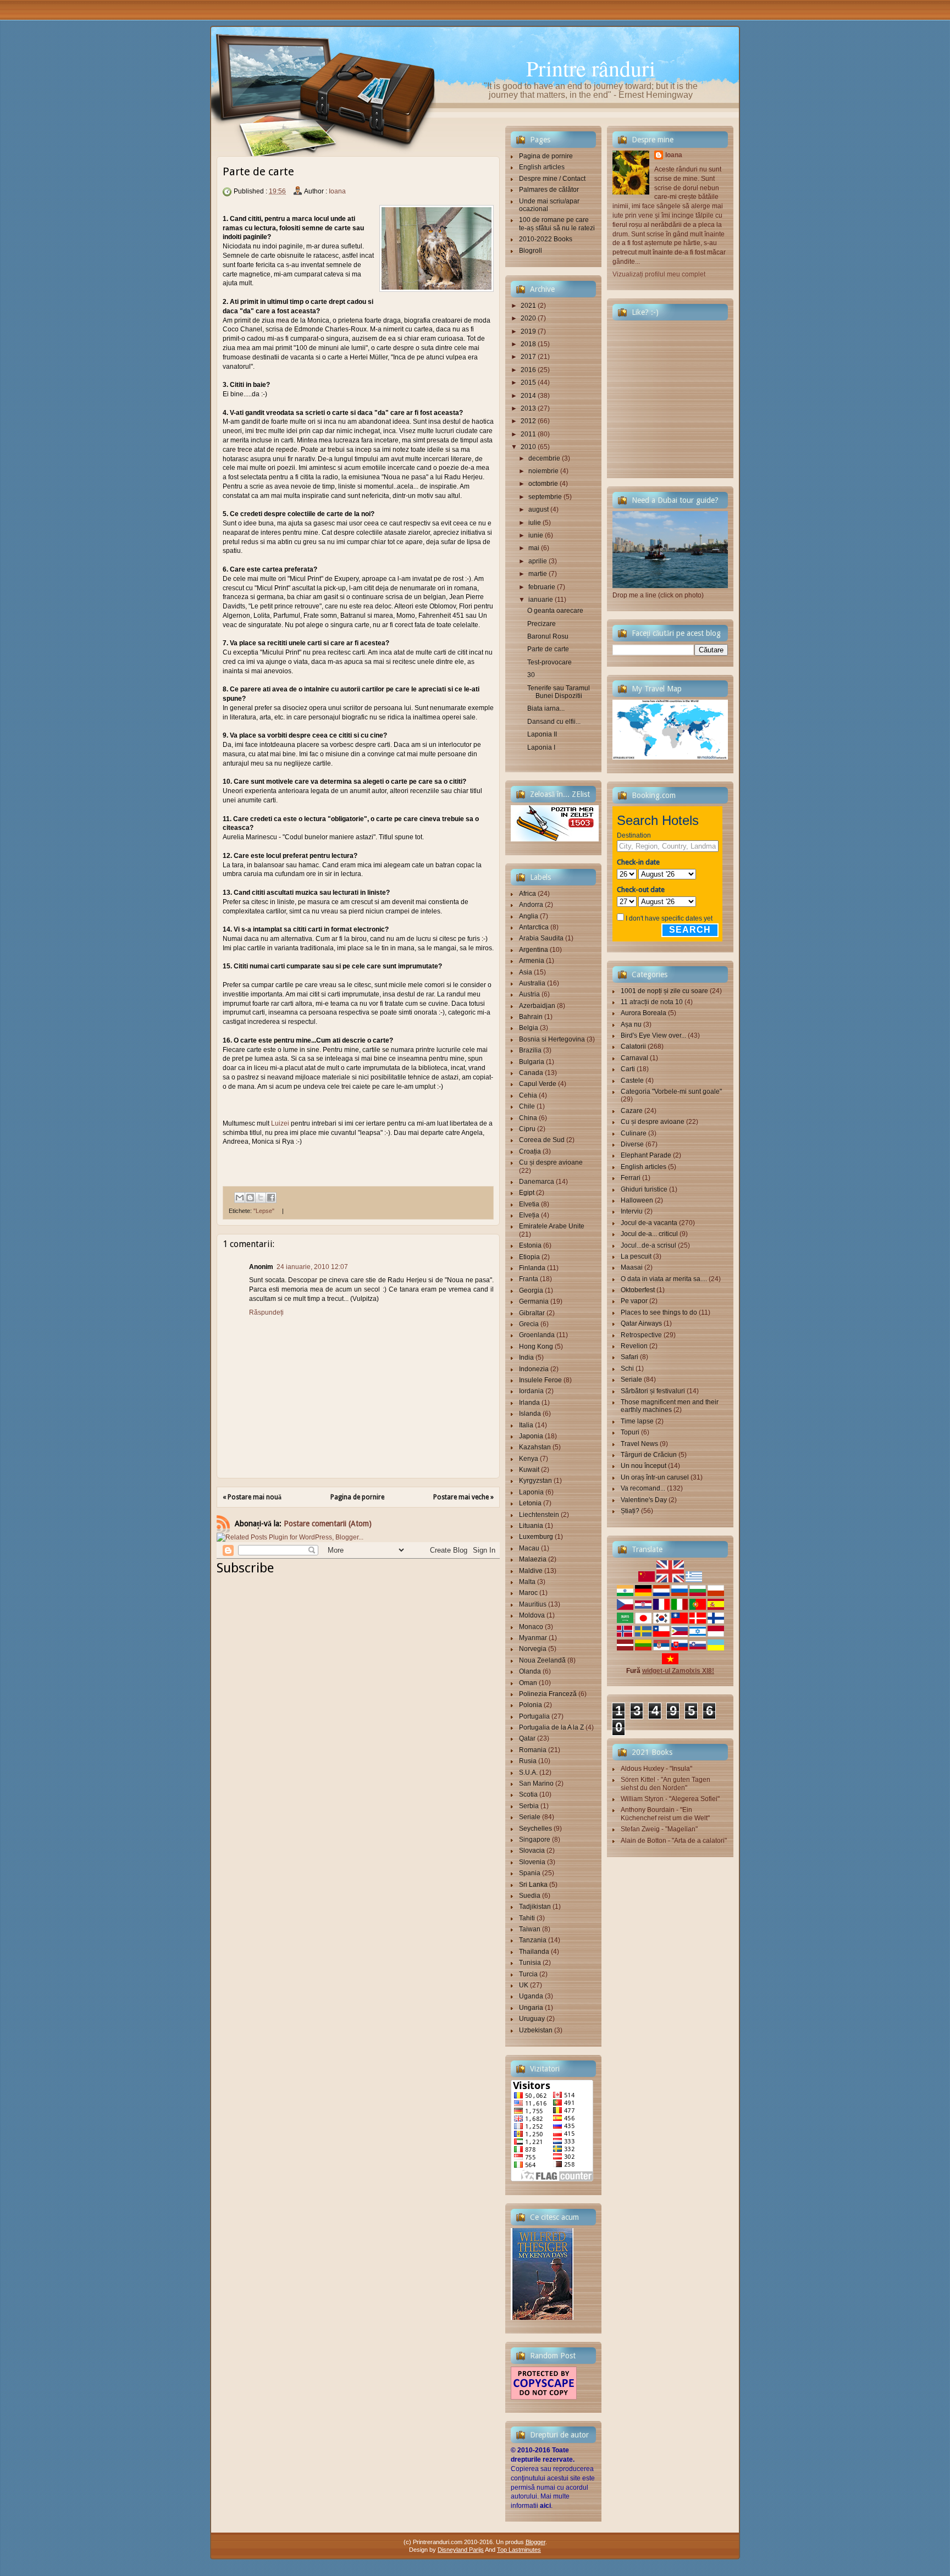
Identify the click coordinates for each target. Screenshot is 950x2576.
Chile (527, 1106)
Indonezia (534, 1369)
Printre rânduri (591, 68)
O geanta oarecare (555, 611)
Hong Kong (536, 1347)
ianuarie (541, 600)
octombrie (543, 484)
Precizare (542, 624)
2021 (528, 306)
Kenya (529, 1459)
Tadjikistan (535, 1907)
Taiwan (530, 1929)
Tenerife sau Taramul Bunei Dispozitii (559, 692)
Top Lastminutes (519, 2550)
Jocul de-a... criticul (649, 1234)
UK (524, 1985)
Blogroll (531, 251)
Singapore (535, 1840)
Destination (634, 835)
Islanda (530, 1414)
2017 (528, 357)
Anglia (529, 916)
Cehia (528, 1095)
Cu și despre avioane (551, 1162)
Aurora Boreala (644, 1013)
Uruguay (532, 2019)
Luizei (280, 1123)
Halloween (637, 1200)
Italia (526, 1425)
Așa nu (631, 1024)
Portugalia (534, 1716)
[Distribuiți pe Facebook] (271, 1198)
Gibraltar (532, 1313)
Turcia (528, 1974)
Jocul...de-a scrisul (648, 1245)
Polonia (531, 1705)
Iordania (531, 1391)
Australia (532, 983)
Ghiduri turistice (644, 1189)
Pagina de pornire (357, 1497)
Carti (628, 1069)
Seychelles (535, 1829)
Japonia (531, 1436)
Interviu (632, 1211)
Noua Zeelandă (542, 1660)
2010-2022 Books (546, 239)
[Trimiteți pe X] (261, 1198)
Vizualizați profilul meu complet (659, 274)
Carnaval (634, 1058)
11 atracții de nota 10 (652, 1002)
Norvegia (533, 1649)
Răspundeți (266, 1312)
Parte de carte (548, 649)
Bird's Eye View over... (653, 1035)
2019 (528, 331)
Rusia (528, 1761)
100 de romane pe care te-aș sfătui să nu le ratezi (557, 224)
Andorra (531, 905)
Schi (627, 1369)
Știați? (630, 1511)
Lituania (531, 1526)
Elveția (529, 1215)
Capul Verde (538, 1084)
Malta (527, 1582)
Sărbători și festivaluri (653, 1391)
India (526, 1358)
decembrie (544, 458)
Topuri (630, 1432)
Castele (632, 1081)
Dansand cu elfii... (554, 722)
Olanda (530, 1671)
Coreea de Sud (542, 1140)
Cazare (632, 1111)
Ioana (337, 191)
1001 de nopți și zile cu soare (664, 991)
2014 (528, 396)
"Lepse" (264, 1211)
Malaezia (533, 1559)
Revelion (634, 1346)
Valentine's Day (644, 1500)
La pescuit (636, 1256)
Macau (529, 1548)
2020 (528, 318)
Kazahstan (535, 1447)
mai (534, 548)
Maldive (531, 1571)
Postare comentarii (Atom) (328, 1524)
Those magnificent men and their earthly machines (670, 1406)
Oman (528, 1683)
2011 (528, 434)
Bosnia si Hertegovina (552, 1039)
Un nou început (644, 1466)
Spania (530, 1873)
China (528, 1118)
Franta (529, 1279)
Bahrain (531, 1017)
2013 (528, 408)
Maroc (528, 1593)
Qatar (527, 1738)
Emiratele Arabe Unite (552, 1226)
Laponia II (542, 734)
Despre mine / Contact (552, 179)
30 (531, 675)
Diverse (632, 1144)
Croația (530, 1151)
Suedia (530, 1896)
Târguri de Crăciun (649, 1455)
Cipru (527, 1129)
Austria (529, 994)
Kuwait (529, 1470)
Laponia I (541, 747)
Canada (531, 1073)
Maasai (632, 1267)
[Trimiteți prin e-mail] (240, 1198)
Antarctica (534, 927)
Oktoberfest (638, 1290)
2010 (528, 447)
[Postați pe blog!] (250, 1198)
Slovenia (532, 1862)
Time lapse (637, 1421)
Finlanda (532, 1268)
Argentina (534, 950)
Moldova (532, 1615)
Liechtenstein (539, 1515)
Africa (528, 894)
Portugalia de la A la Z (551, 1727)
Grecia (529, 1324)
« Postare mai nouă (252, 1497)
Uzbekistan (536, 2030)
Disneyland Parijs (461, 2550)
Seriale (530, 1817)
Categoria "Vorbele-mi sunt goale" (671, 1092)
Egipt (527, 1193)
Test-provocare (549, 662)
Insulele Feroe (540, 1380)
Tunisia (530, 1963)
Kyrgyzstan (535, 1481)
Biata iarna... (546, 708)
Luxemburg (536, 1537)
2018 (528, 344)
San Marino (536, 1783)
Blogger (535, 2542)
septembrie (545, 497)
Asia (526, 972)
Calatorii (633, 1046)
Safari (629, 1357)
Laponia (531, 1492)
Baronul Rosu (548, 636)
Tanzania (533, 1940)
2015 (528, 383)
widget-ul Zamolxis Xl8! (678, 1671)
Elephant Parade (646, 1155)
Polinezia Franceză (548, 1694)
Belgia (529, 1028)
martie (538, 574)
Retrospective (641, 1335)
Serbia (529, 1806)
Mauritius (533, 1604)
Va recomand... (643, 1488)
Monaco (531, 1627)
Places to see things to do (659, 1312)
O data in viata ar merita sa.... (664, 1279)
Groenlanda (537, 1335)
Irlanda (529, 1403)
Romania (533, 1750)
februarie (542, 587)
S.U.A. (528, 1772)
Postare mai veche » (463, 1497)
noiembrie (543, 471)
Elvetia (529, 1204)
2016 (528, 370)
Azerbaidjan (537, 1006)
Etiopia (529, 1257)
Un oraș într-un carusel (655, 1477)
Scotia (528, 1794)
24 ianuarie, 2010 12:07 (312, 1267)
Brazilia (530, 1050)
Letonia (530, 1503)
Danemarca (537, 1182)
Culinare (634, 1133)
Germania (534, 1301)
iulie (535, 523)
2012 (528, 421)
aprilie (538, 561)
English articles (542, 167)
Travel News (639, 1444)
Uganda (531, 1996)
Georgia (531, 1290)
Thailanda (534, 1952)
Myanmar (533, 1638)
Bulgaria (532, 1062)
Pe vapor (634, 1301)
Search (690, 930)
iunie (536, 535)
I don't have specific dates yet (669, 918)
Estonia (530, 1245)
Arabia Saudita (541, 938)
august (538, 509)
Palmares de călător (549, 190)
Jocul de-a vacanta (649, 1223)
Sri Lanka (533, 1885)
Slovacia (532, 1851)
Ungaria (531, 2008)
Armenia (532, 961)
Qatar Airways (641, 1323)
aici (545, 2506)
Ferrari (631, 1178)
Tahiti (527, 1918)
